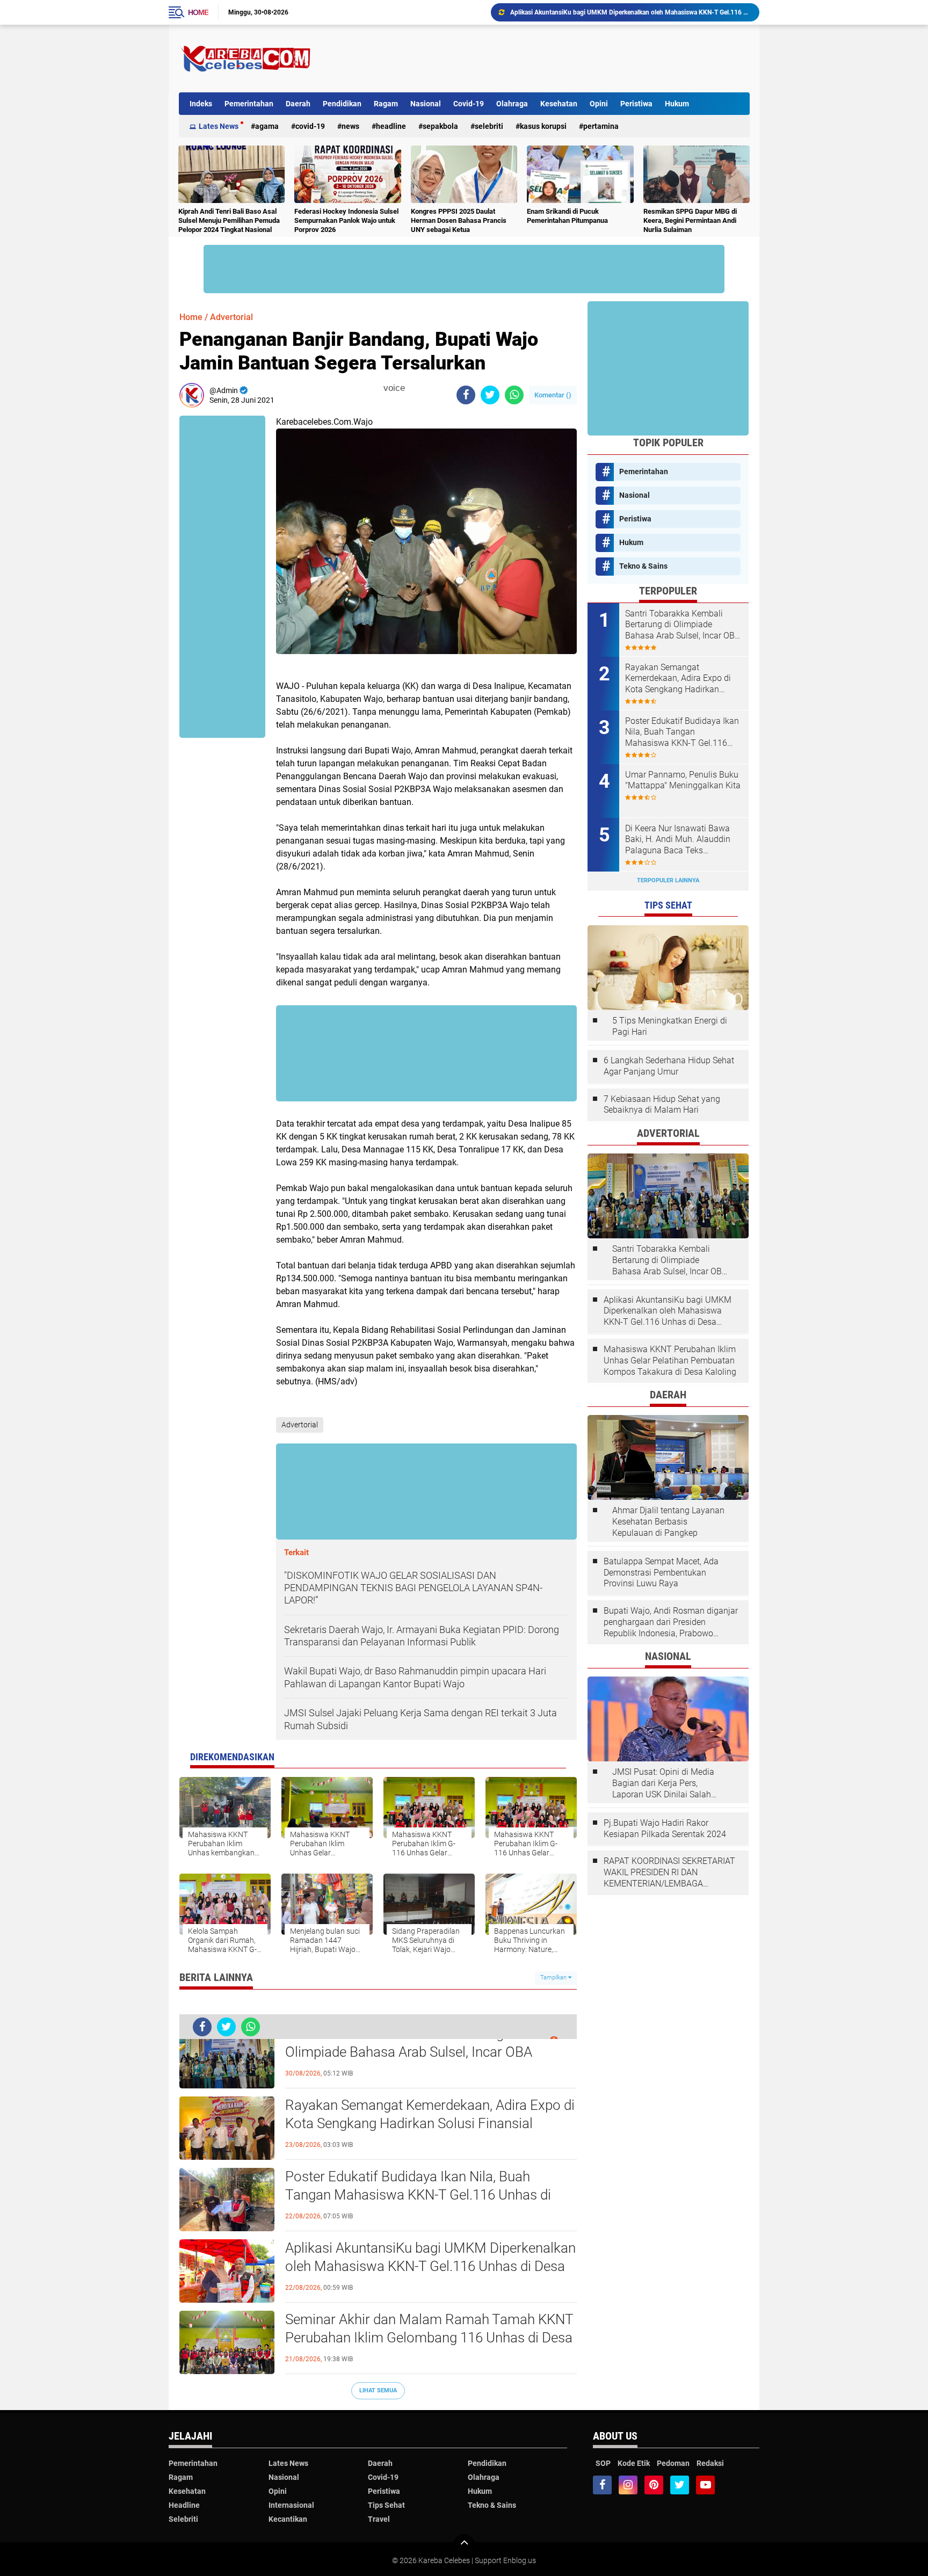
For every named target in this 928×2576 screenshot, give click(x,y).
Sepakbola (440, 126)
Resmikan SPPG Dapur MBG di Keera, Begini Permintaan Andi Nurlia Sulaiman (690, 220)
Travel (379, 2519)
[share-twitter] (490, 395)
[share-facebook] (466, 395)
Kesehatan (559, 104)
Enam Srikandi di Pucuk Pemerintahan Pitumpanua (567, 216)
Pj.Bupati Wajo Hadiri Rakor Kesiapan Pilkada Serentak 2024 (665, 1828)
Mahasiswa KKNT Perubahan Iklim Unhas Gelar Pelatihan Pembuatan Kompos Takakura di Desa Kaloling (670, 1360)
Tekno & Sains (643, 566)
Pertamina (601, 126)
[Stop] (412, 388)
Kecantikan (288, 2519)
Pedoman (673, 2463)
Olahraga (512, 104)
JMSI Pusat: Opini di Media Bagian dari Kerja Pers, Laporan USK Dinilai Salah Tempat (663, 1783)
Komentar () (553, 395)
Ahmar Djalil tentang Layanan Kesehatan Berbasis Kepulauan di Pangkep (668, 1522)
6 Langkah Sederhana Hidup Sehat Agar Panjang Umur (669, 1066)
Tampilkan (554, 1978)
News (350, 126)
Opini (599, 104)
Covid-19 (469, 104)
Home (198, 12)
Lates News (219, 126)
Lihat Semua (378, 2390)
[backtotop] (464, 2545)
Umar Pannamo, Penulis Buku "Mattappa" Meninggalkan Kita (683, 780)
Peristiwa (636, 104)
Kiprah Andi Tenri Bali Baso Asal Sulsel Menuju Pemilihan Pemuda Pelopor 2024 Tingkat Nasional (229, 220)
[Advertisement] (554, 59)
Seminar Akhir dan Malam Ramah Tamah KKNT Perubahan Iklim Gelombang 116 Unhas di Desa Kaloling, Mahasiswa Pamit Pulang (630, 12)
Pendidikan (342, 104)
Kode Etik (634, 2463)
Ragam (386, 104)
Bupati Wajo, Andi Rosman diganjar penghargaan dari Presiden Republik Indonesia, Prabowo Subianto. (671, 1622)
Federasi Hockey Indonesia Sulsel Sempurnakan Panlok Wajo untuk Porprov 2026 (346, 220)
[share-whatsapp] (514, 395)
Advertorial (231, 317)
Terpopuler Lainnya (668, 880)
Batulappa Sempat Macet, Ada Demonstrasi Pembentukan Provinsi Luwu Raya (661, 1573)
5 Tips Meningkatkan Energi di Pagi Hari (670, 1026)
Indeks (201, 104)
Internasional (291, 2505)
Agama (267, 126)
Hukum (677, 104)
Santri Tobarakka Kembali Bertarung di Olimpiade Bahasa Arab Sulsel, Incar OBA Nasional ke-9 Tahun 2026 (409, 2052)
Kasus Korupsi (543, 126)
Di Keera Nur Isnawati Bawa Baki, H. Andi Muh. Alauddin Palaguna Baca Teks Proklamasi (678, 840)
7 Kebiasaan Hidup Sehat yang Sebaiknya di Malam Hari (662, 1105)
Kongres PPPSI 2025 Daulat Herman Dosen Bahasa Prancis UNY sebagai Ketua (459, 220)
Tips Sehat (386, 2505)
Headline (391, 126)
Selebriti (489, 126)
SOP (603, 2463)
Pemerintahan (249, 104)
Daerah (298, 104)
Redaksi (710, 2463)
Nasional (426, 104)
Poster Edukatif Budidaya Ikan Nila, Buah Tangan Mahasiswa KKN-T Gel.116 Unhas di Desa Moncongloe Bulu (418, 2195)
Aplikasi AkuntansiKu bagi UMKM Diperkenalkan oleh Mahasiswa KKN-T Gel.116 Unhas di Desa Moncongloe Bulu (430, 2266)
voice (393, 388)
